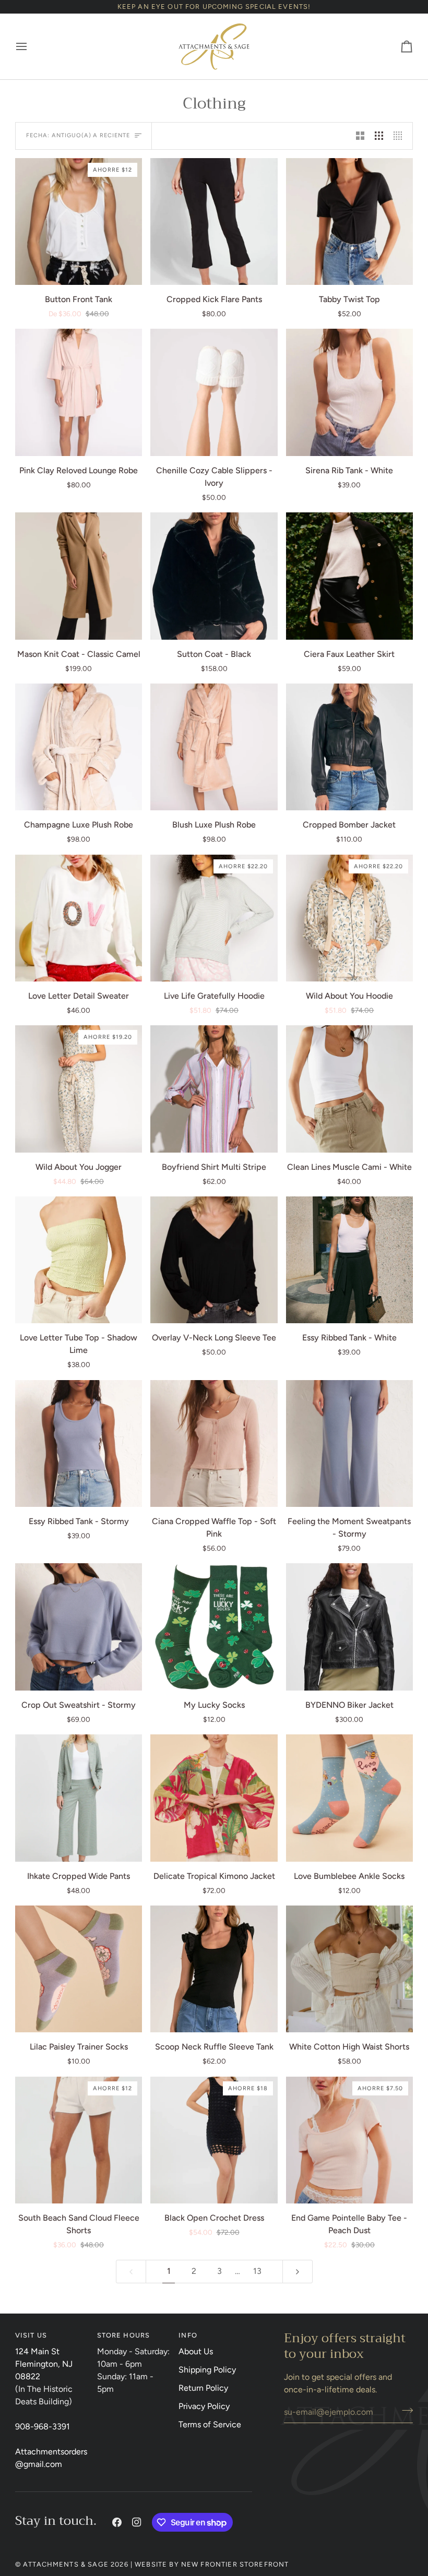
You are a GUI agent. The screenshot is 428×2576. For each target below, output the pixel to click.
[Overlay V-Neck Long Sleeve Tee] (214, 1260)
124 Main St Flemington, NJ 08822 (44, 2364)
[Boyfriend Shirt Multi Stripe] (214, 1089)
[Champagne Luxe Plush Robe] (79, 747)
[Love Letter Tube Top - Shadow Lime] (79, 1260)
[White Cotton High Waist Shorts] (349, 1969)
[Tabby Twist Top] (349, 221)
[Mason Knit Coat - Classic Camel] (79, 576)
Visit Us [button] (31, 2335)
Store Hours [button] (124, 2335)
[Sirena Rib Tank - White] (349, 392)
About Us (196, 2351)
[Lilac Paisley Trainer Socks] (79, 1969)
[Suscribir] (404, 2411)
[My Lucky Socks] (214, 1627)
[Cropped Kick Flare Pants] (214, 221)
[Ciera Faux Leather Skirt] (349, 576)
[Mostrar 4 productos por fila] (400, 136)
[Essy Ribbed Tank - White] (349, 1260)
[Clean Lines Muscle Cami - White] (349, 1089)
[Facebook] (117, 2522)
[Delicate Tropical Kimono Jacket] (214, 1798)
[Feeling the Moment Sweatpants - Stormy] (349, 1443)
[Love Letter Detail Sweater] (79, 918)
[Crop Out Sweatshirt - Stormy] (79, 1627)
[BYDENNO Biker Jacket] (349, 1627)
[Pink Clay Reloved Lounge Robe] (79, 392)
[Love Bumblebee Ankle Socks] (349, 1798)
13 (257, 2271)
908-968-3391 (43, 2427)
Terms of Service (210, 2424)
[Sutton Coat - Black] (214, 576)
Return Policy (203, 2388)
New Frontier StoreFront (235, 2564)
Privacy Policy (204, 2406)
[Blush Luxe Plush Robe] (214, 747)
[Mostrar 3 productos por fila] (379, 136)
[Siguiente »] (298, 2272)
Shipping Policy (207, 2370)
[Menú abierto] (31, 46)
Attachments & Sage (66, 2564)
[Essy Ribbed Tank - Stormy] (79, 1443)
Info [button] (188, 2335)
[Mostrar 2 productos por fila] (360, 136)
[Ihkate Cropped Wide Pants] (79, 1798)
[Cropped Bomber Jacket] (349, 747)
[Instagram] (137, 2522)
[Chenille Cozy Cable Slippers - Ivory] (214, 392)
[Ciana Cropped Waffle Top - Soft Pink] (214, 1443)
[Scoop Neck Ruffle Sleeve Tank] (214, 1969)
